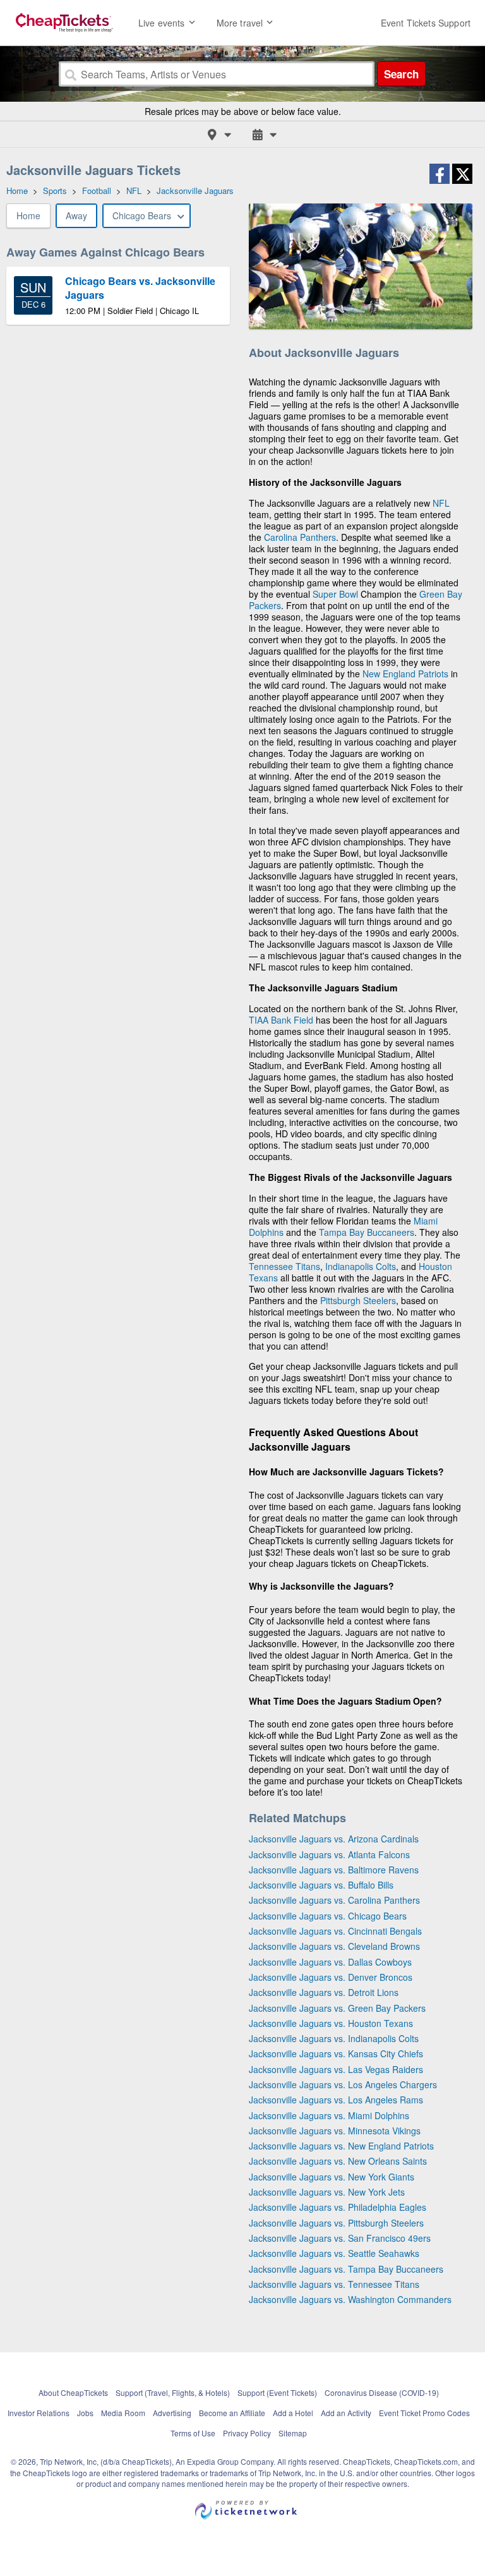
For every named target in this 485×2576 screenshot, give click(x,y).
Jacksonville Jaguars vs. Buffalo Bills (321, 1885)
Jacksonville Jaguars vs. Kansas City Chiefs (336, 2053)
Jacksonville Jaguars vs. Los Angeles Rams (336, 2100)
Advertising (172, 2413)
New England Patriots (405, 674)
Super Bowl (335, 594)
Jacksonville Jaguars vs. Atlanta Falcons (329, 1854)
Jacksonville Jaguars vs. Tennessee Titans (334, 2284)
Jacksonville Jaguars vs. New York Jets (327, 2192)
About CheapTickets (73, 2392)
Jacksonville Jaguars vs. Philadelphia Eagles (338, 2207)
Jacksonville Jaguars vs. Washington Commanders (350, 2299)
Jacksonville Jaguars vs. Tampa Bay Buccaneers (346, 2269)
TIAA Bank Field (281, 1020)
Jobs (85, 2413)
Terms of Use (193, 2433)
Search (401, 74)
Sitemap (293, 2433)
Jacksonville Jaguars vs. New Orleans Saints (338, 2161)
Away (76, 215)
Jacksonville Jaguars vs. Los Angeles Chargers (343, 2084)
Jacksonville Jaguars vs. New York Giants (332, 2177)
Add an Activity (346, 2413)
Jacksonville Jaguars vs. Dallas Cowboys (330, 1962)
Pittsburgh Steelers (358, 1300)
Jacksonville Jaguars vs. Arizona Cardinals (334, 1839)
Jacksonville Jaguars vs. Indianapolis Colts (334, 2038)
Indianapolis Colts (361, 1266)
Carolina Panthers (300, 537)
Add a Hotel (293, 2413)
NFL (441, 503)
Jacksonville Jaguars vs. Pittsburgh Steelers (336, 2223)
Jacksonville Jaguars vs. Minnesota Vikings (335, 2131)
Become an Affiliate (232, 2413)
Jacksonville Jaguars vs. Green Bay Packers (337, 2008)
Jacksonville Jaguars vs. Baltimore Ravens (334, 1870)
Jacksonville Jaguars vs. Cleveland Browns (334, 1946)
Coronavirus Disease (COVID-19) (382, 2392)
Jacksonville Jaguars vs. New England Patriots (341, 2146)
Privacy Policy (247, 2433)
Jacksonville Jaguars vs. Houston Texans (331, 2023)
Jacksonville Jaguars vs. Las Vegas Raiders (336, 2069)
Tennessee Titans (284, 1266)
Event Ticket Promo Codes (424, 2413)
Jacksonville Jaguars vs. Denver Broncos (331, 1977)
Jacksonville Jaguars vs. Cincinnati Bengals (335, 1931)
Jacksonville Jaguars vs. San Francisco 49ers (340, 2238)
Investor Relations (39, 2413)
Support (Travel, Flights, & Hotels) (173, 2392)
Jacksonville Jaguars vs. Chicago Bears (328, 1916)
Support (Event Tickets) (277, 2392)
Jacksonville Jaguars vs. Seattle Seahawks (334, 2253)
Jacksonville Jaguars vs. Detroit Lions (324, 1992)
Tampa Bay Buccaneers (367, 1232)
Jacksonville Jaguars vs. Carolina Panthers (334, 1900)
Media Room (123, 2413)
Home (28, 215)
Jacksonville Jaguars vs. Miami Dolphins (329, 2115)
